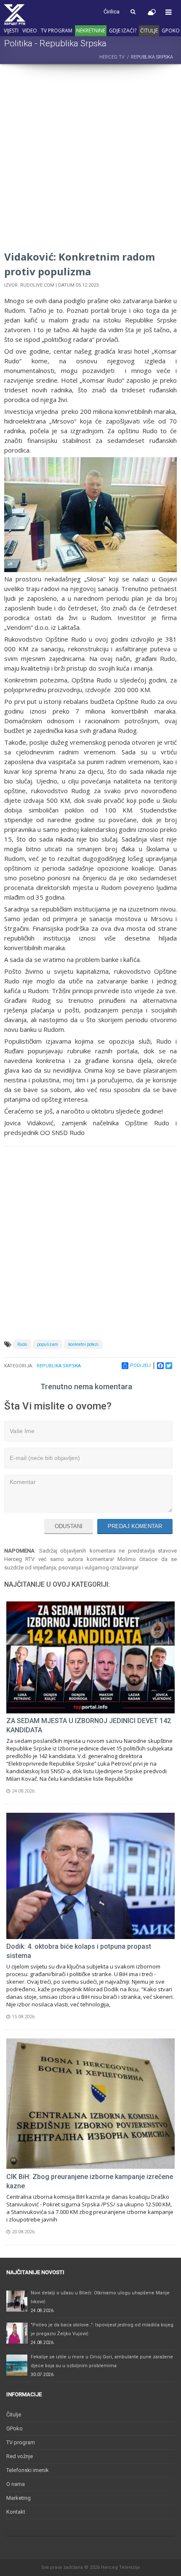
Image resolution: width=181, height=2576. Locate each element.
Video (30, 31)
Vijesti (11, 31)
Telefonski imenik (28, 2470)
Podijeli (140, 1365)
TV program (57, 31)
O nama (16, 2484)
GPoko (171, 31)
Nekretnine (91, 31)
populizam (48, 1344)
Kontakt (16, 2512)
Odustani (69, 1526)
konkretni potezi (83, 1344)
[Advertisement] (90, 159)
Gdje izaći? (123, 31)
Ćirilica (112, 12)
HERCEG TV (112, 57)
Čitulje (149, 31)
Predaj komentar (135, 1526)
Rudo (22, 1344)
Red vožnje (20, 2456)
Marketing (19, 2498)
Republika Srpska (59, 1366)
